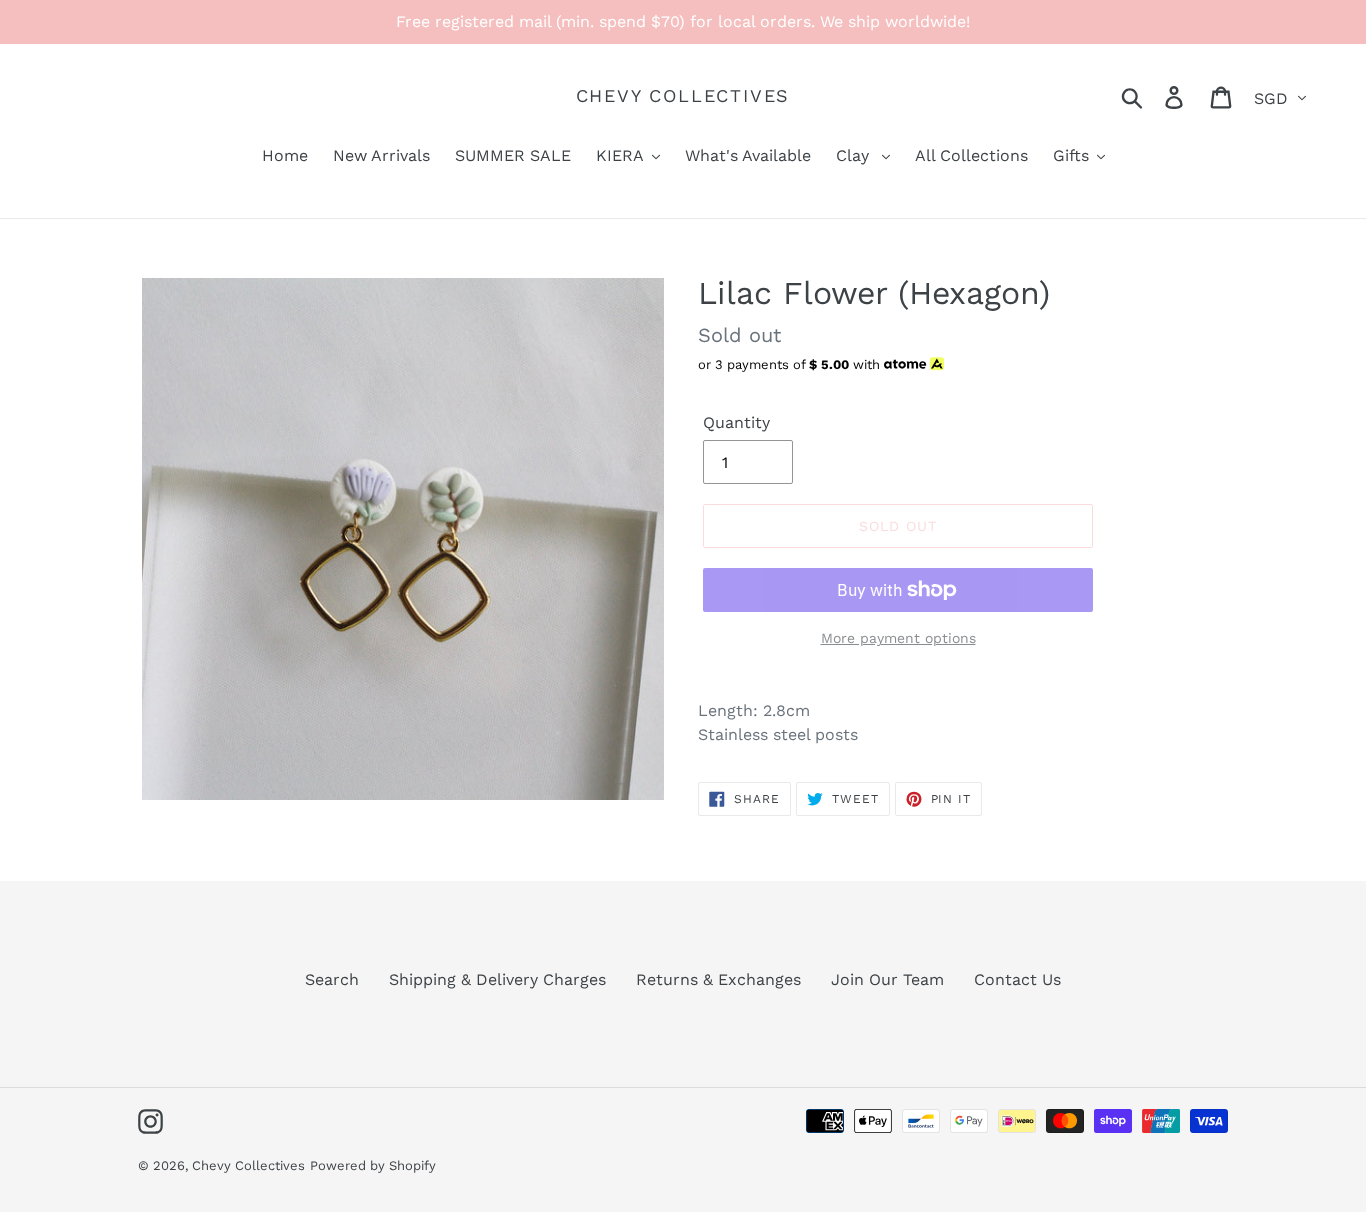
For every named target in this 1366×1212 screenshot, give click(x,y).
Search (332, 979)
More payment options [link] (898, 638)
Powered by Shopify (373, 1165)
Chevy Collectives (683, 95)
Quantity (736, 422)
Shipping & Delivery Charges (497, 979)
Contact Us (1017, 979)
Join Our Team (887, 979)
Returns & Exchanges (718, 979)
